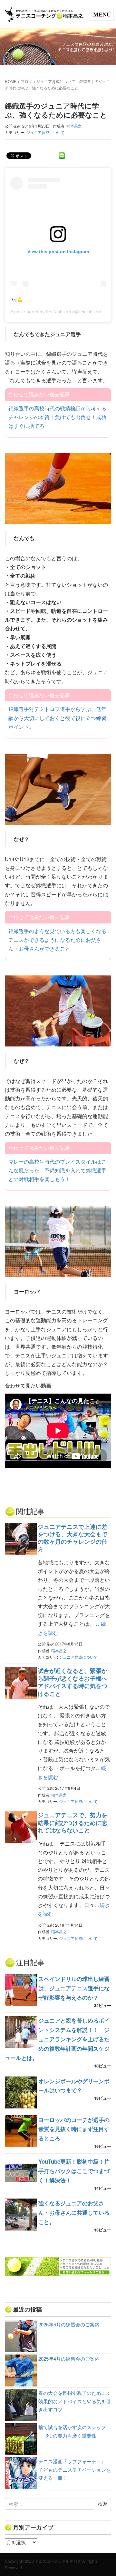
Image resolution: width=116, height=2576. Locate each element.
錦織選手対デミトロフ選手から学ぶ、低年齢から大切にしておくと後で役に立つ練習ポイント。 (57, 718)
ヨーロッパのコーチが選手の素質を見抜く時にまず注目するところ (74, 2129)
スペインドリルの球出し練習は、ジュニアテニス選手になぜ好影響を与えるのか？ (74, 1988)
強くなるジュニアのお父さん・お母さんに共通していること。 (74, 2212)
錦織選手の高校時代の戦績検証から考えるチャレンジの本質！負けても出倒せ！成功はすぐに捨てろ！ (57, 417)
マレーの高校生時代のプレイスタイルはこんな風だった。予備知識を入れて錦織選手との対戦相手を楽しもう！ (57, 1170)
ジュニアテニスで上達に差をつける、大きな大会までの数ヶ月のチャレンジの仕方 (72, 1538)
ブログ (26, 81)
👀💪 (17, 300)
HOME (11, 81)
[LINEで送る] (62, 155)
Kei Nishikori (58, 312)
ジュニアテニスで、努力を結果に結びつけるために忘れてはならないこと (72, 1823)
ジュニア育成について (56, 81)
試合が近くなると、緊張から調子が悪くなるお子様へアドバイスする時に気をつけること (72, 1682)
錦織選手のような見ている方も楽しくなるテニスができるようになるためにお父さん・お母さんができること (57, 940)
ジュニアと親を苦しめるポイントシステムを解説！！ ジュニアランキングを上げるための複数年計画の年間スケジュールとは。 (57, 2039)
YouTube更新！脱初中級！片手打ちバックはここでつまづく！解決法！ (74, 2171)
